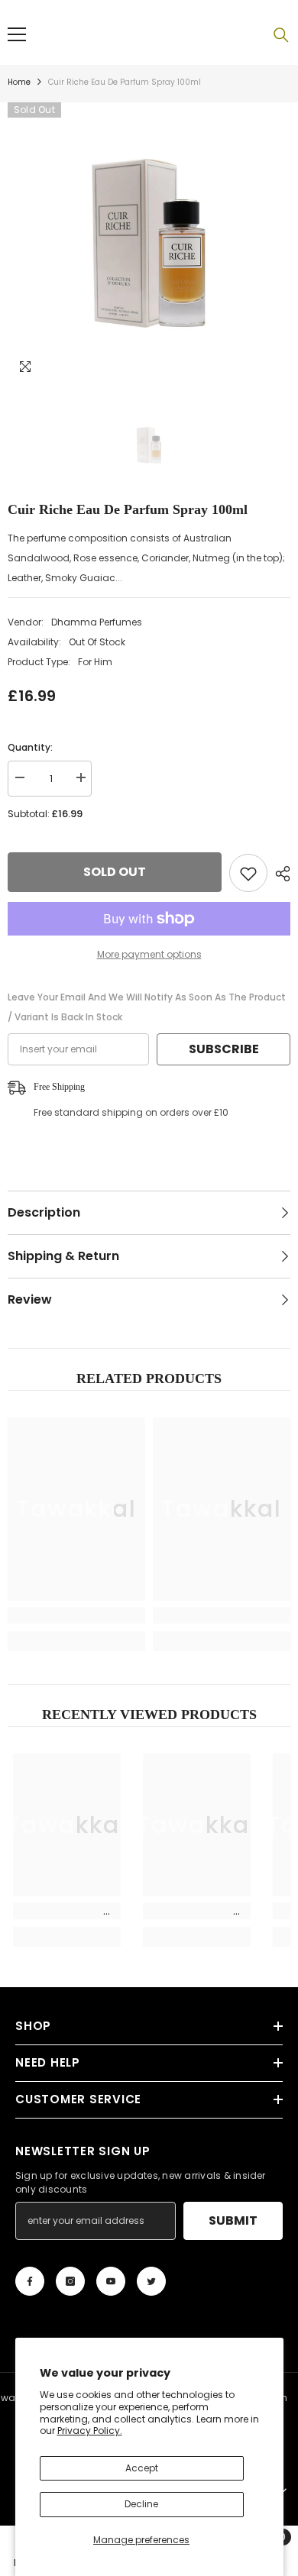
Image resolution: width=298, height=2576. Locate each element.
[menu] (17, 34)
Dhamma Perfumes (97, 622)
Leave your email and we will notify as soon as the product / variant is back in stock (147, 1007)
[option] (149, 244)
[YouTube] (111, 2281)
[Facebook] (30, 2281)
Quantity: (30, 747)
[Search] (281, 35)
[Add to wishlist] (248, 873)
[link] (76, 1615)
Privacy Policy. (90, 2431)
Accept (142, 2468)
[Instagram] (70, 2281)
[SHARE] (279, 874)
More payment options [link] (149, 954)
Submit (233, 2220)
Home (19, 82)
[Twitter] (151, 2281)
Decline (141, 2504)
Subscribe (224, 1049)
